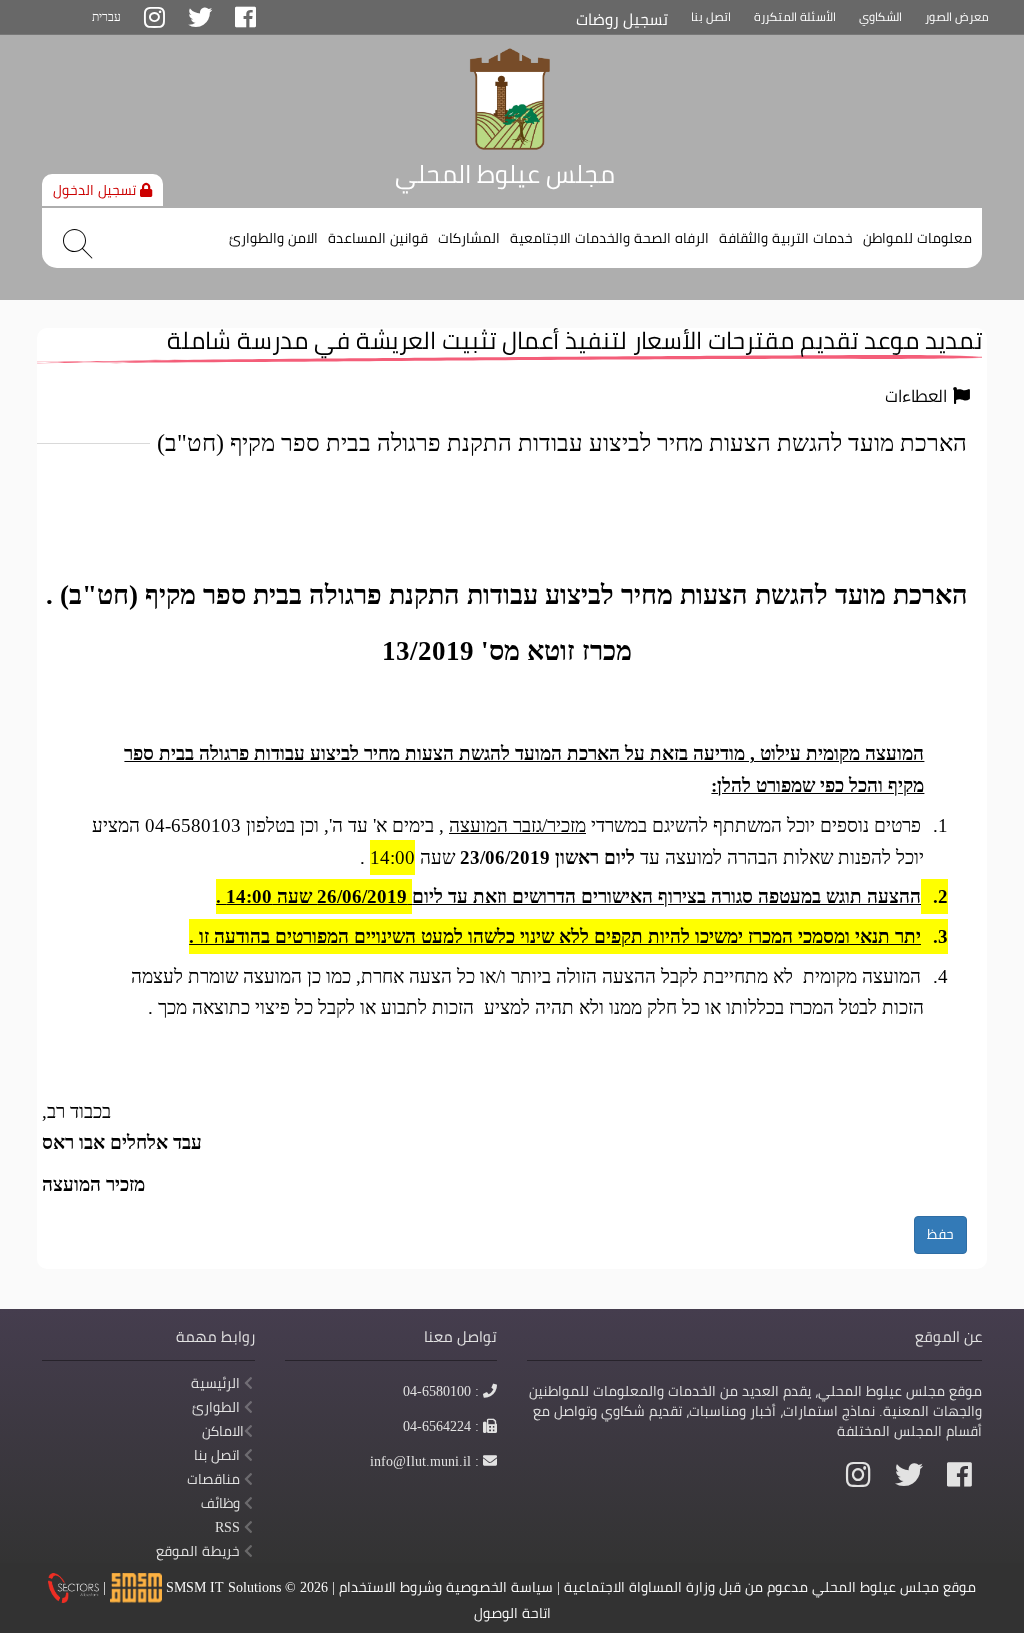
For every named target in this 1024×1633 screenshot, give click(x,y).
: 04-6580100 (441, 1391)
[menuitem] (917, 230)
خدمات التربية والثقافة (786, 238)
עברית (106, 16)
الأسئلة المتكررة (795, 16)
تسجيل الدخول (96, 190)
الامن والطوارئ (273, 238)
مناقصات (215, 1479)
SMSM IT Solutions (225, 1587)
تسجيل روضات (622, 19)
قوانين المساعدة (378, 238)
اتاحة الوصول (512, 1613)
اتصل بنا (711, 16)
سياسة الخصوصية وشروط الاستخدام (446, 1587)
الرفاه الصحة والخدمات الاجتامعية (609, 238)
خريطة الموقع (200, 1551)
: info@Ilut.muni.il (425, 1461)
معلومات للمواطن (917, 238)
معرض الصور (957, 16)
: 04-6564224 (441, 1426)
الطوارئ (218, 1407)
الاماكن (223, 1431)
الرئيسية (217, 1383)
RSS (229, 1527)
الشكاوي (880, 16)
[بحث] (77, 244)
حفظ (940, 1234)
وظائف (222, 1503)
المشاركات (469, 238)
